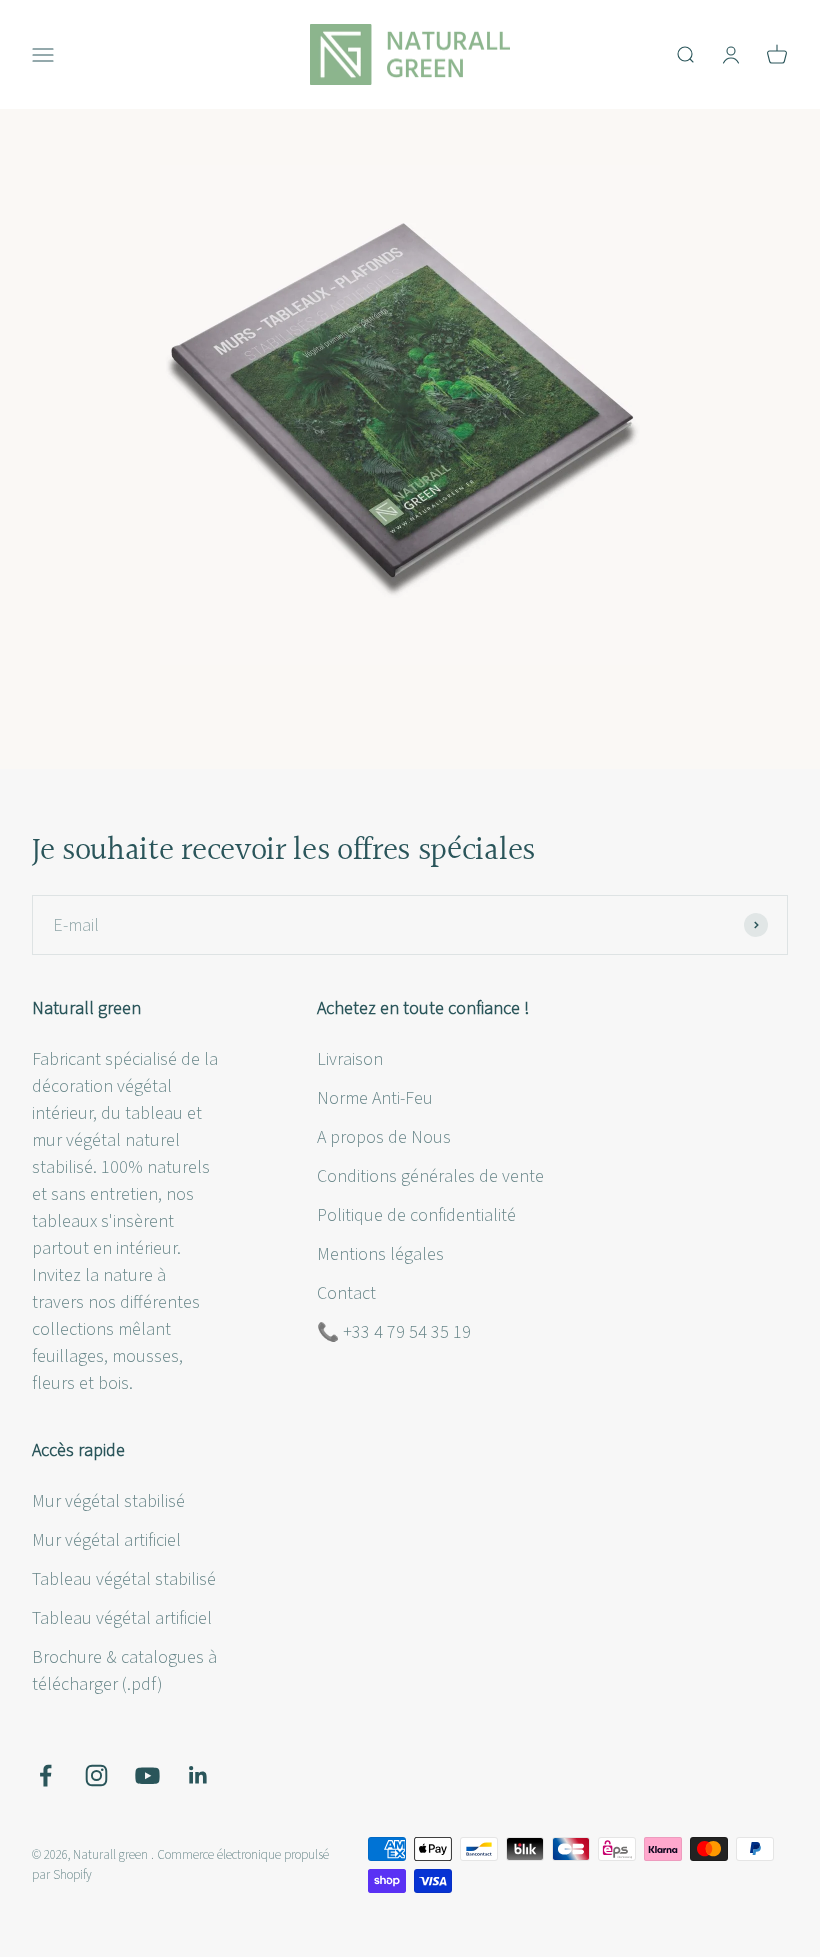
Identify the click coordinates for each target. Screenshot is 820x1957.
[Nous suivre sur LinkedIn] (198, 1775)
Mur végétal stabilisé (108, 1501)
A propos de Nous (384, 1137)
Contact (346, 1293)
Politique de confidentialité (416, 1215)
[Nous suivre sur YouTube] (147, 1775)
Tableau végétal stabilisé (124, 1579)
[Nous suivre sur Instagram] (96, 1775)
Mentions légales (380, 1254)
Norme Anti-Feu (375, 1098)
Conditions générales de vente (430, 1176)
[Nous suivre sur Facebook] (45, 1775)
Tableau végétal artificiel (122, 1618)
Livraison (350, 1059)
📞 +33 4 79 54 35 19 (394, 1332)
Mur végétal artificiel (106, 1540)
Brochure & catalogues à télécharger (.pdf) (124, 1671)
